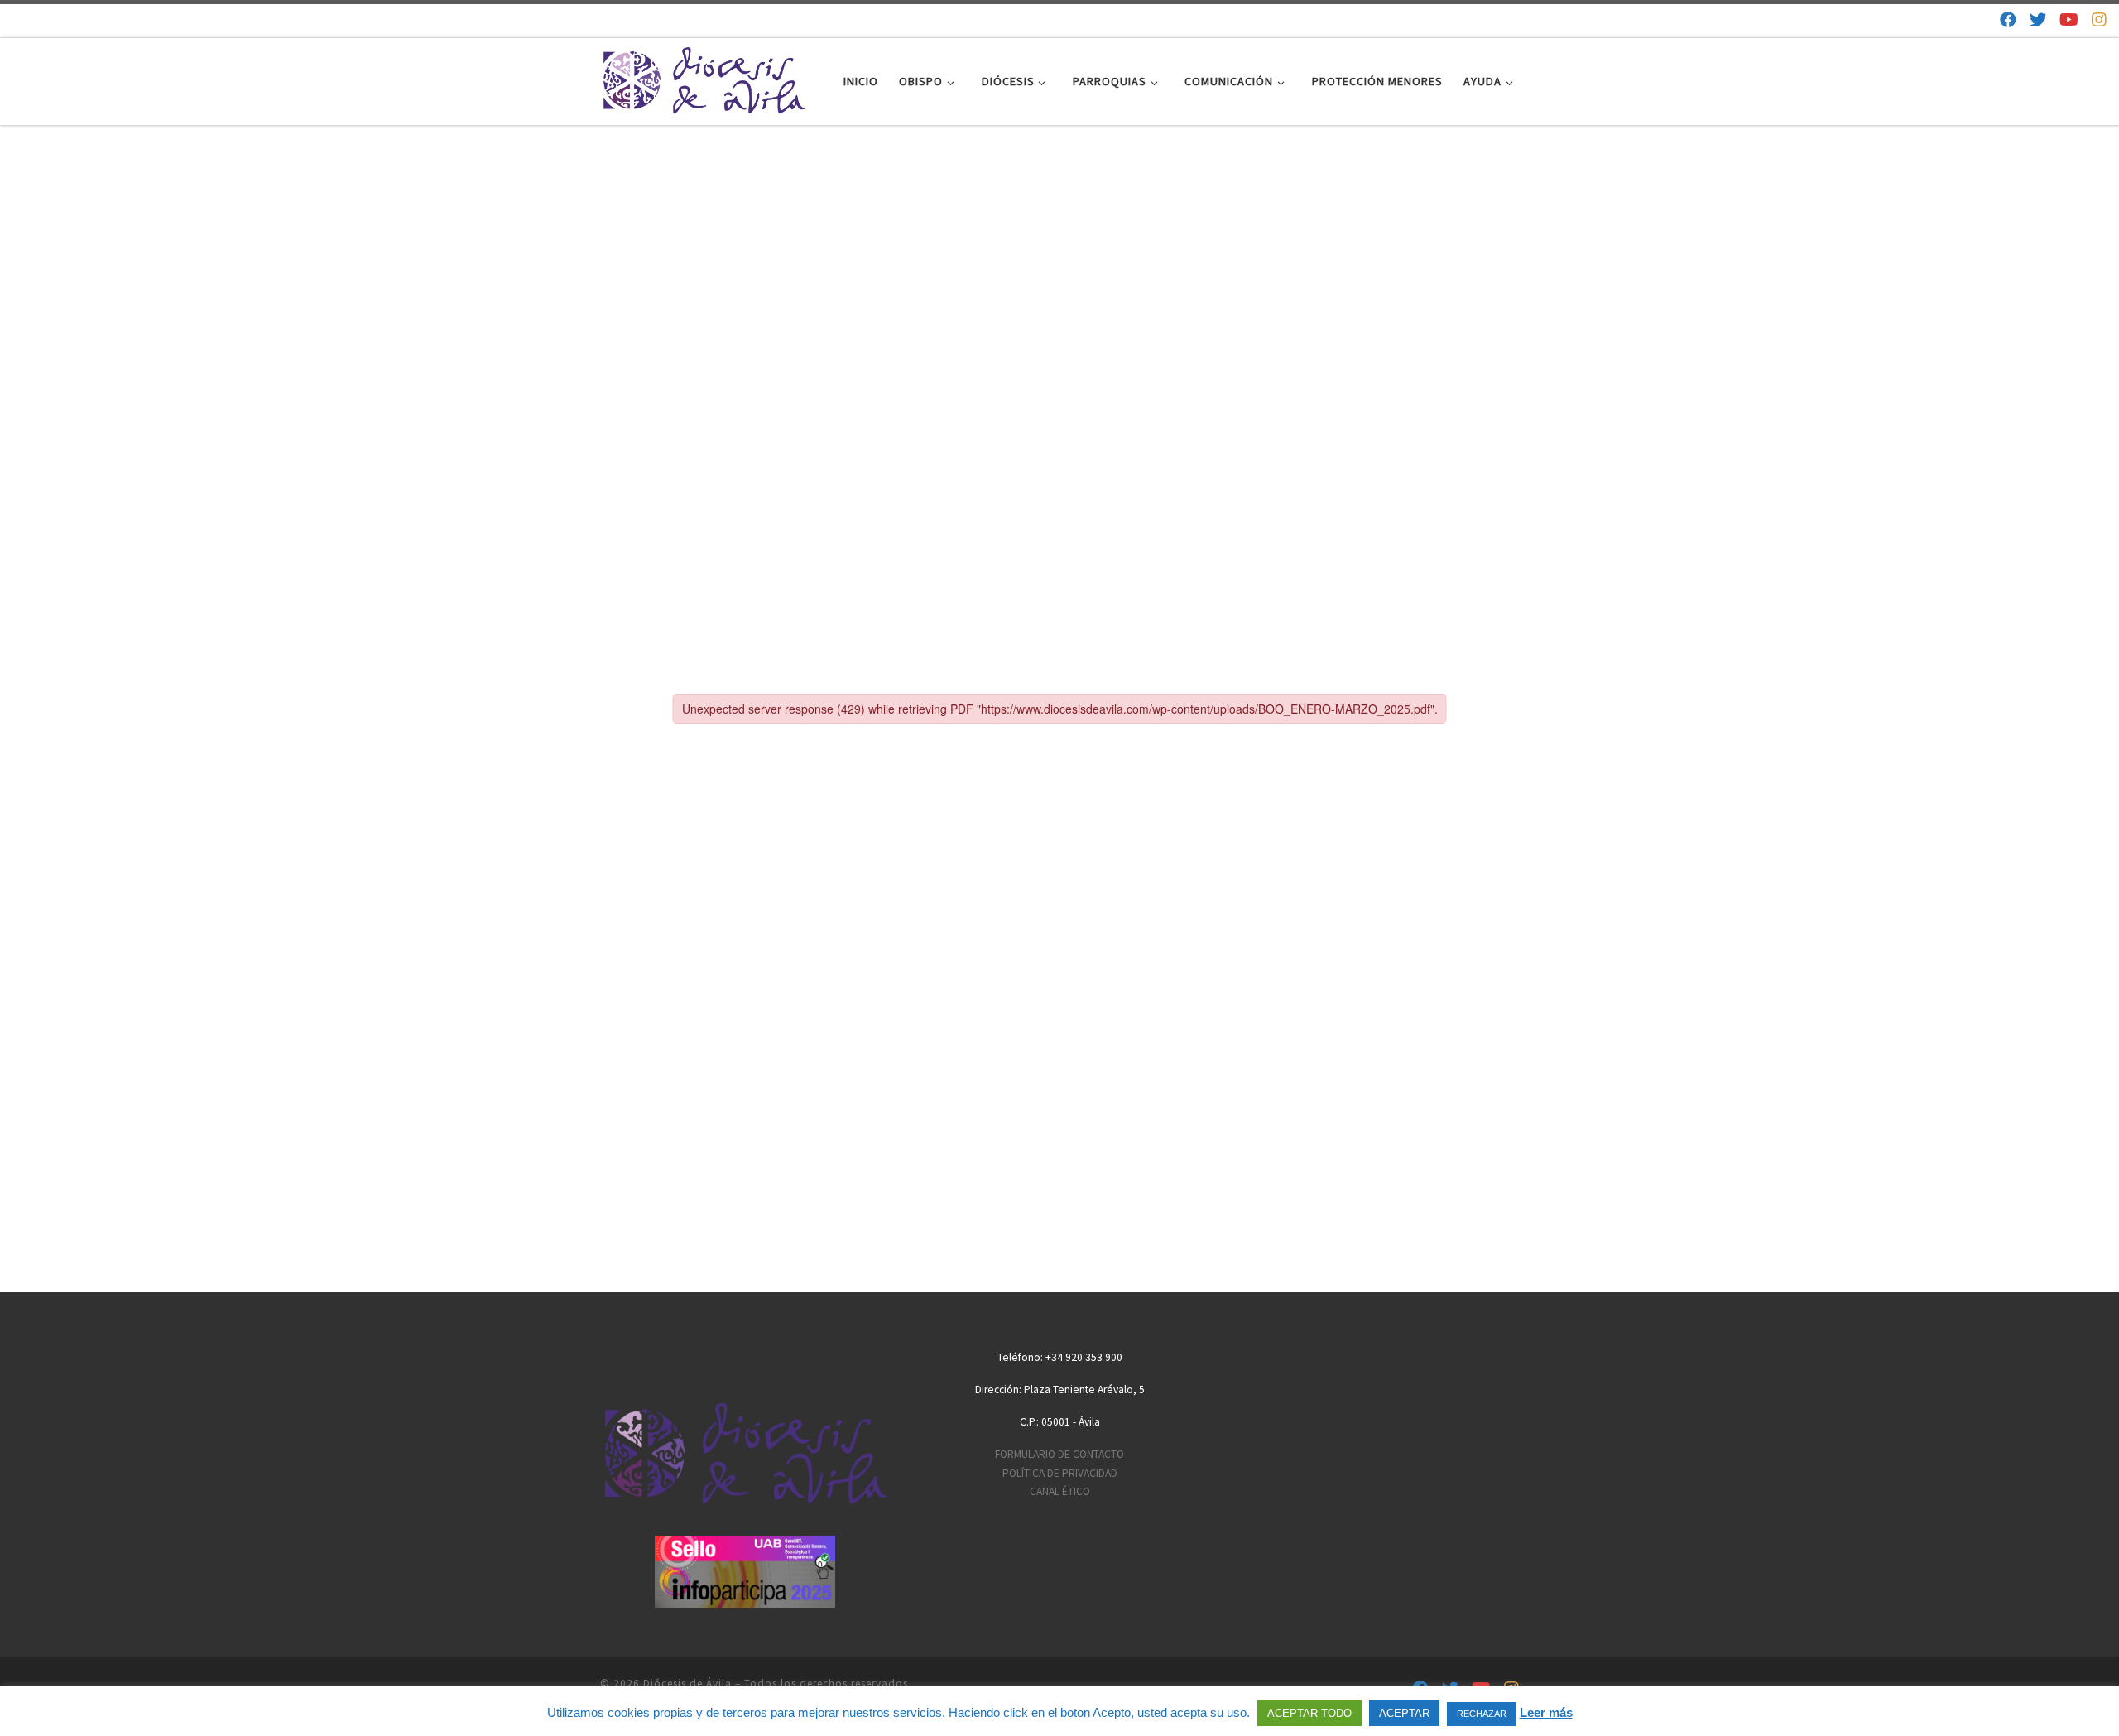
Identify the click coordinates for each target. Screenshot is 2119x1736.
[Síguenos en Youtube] (2069, 19)
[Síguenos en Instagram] (2099, 19)
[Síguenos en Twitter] (2038, 19)
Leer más (1546, 1712)
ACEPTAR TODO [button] (1309, 1713)
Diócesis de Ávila (687, 1683)
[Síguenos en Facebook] (2008, 19)
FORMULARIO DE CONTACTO (1059, 1454)
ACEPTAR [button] (1404, 1713)
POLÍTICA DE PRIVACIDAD (1060, 1473)
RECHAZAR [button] (1482, 1714)
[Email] (1980, 19)
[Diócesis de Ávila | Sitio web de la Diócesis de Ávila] (704, 78)
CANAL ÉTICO (1060, 1491)
